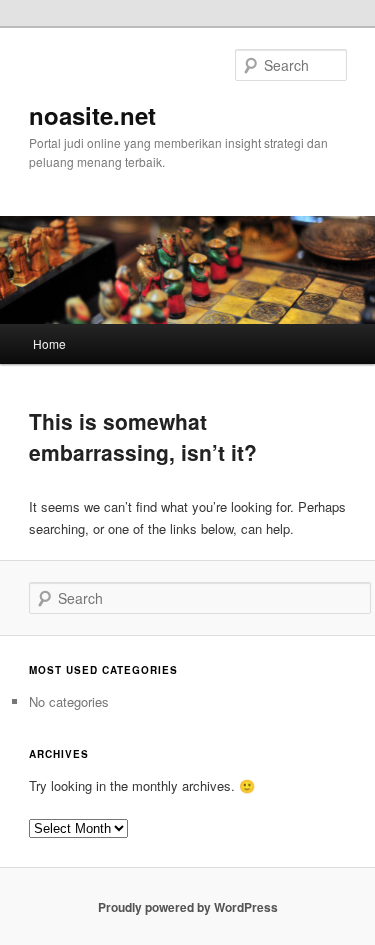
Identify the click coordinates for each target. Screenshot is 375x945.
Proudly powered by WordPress (188, 907)
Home (49, 343)
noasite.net (92, 115)
